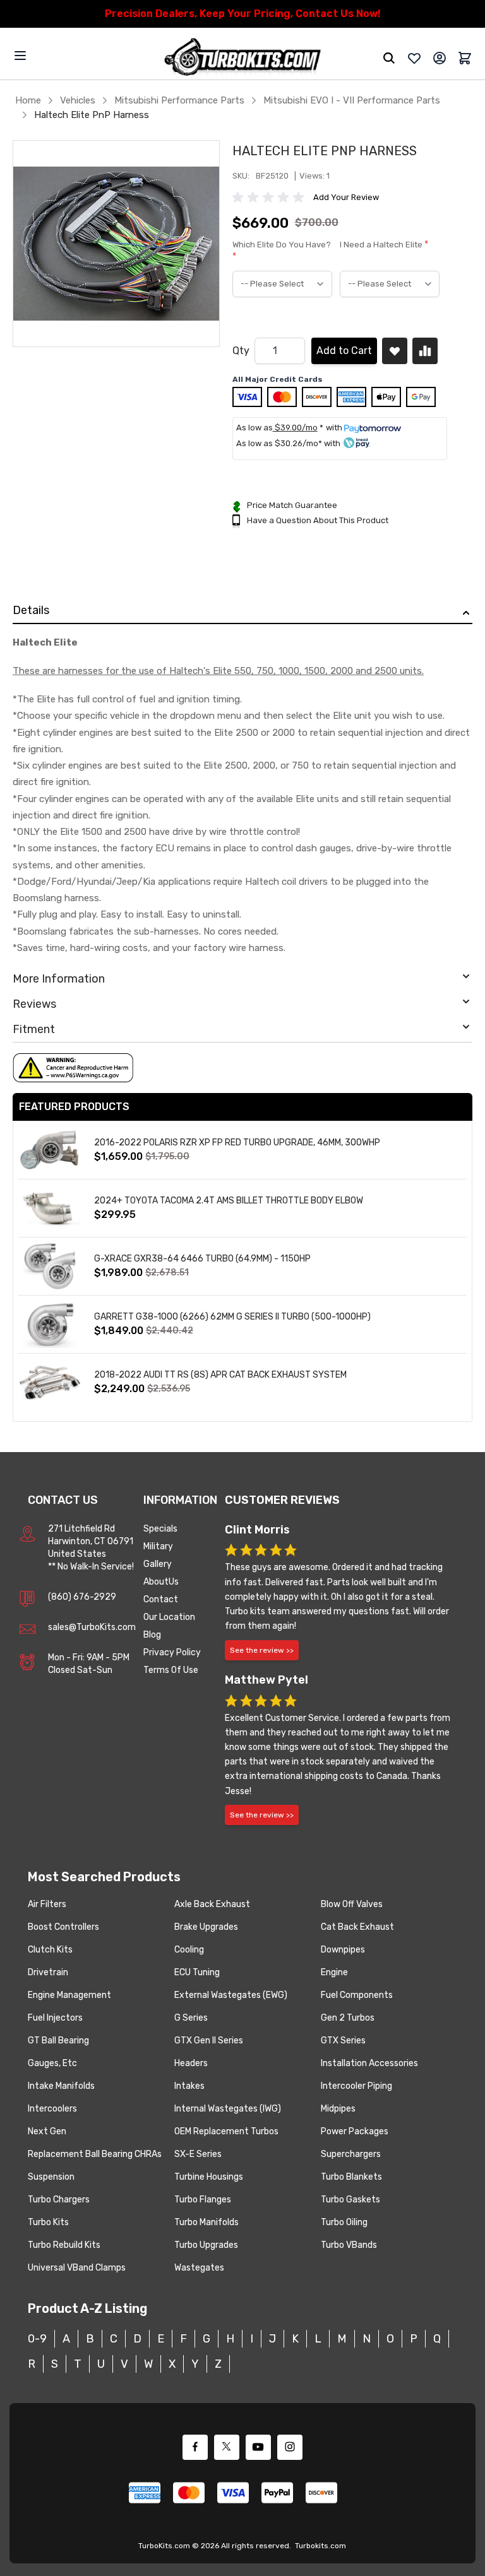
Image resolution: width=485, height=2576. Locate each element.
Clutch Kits (50, 1950)
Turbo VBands (349, 2245)
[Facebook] (195, 2447)
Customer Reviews (282, 1500)
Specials (160, 1529)
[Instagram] (290, 2447)
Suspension (51, 2177)
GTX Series (343, 2041)
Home (28, 100)
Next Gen (47, 2131)
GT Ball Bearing (58, 2041)
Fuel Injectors (55, 2018)
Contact (161, 1599)
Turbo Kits (48, 2222)
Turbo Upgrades (206, 2245)
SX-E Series (198, 2154)
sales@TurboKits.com (92, 1627)
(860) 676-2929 (82, 1597)
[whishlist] (414, 58)
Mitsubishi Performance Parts (179, 100)
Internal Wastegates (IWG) (228, 2109)
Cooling (189, 1950)
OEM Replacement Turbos (226, 2131)
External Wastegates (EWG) (231, 1995)
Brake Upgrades (206, 1927)
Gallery (158, 1564)
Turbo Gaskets (350, 2200)
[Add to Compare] (425, 351)
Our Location (169, 1617)
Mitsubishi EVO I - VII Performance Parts (352, 100)
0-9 (37, 2339)
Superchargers (351, 2154)
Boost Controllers (63, 1927)
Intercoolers (52, 2109)
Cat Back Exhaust (357, 1927)
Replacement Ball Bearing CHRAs (95, 2154)
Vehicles (78, 100)
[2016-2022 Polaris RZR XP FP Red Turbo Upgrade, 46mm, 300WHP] (50, 1150)
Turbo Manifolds (207, 2222)
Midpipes (338, 2109)
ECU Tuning (197, 1972)
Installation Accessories (369, 2063)
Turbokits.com (320, 2546)
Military (158, 1546)
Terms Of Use (171, 1670)
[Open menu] (20, 56)
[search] (389, 58)
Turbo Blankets (351, 2177)
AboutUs (161, 1582)
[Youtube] (258, 2447)
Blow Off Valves (352, 1904)
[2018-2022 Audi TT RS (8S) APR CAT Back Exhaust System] (50, 1382)
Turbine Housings (209, 2177)
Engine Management (69, 1995)
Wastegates (199, 2268)
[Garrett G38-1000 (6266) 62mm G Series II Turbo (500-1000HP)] (50, 1324)
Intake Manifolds (61, 2086)
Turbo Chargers (59, 2200)
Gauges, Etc (52, 2063)
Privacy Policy (172, 1652)
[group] (270, 198)
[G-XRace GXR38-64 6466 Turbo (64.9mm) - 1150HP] (50, 1266)
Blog (152, 1635)
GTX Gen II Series (209, 2041)
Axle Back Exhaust (212, 1904)
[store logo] (242, 58)
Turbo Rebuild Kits (64, 2245)
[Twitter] (227, 2447)
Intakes (189, 2086)
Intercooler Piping (356, 2086)
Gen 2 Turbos (348, 2018)
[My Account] (440, 58)
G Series (191, 2018)
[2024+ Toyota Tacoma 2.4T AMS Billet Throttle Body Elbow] (50, 1208)
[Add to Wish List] (395, 351)
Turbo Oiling (344, 2222)
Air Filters (47, 1904)
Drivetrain (48, 1972)
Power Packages (355, 2131)
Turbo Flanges (203, 2200)
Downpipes (343, 1950)
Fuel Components (357, 1995)
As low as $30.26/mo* (279, 443)
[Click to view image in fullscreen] (116, 244)
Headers (191, 2063)
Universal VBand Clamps (77, 2268)
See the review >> (262, 1650)
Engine (334, 1972)
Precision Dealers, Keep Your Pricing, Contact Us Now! (243, 14)
